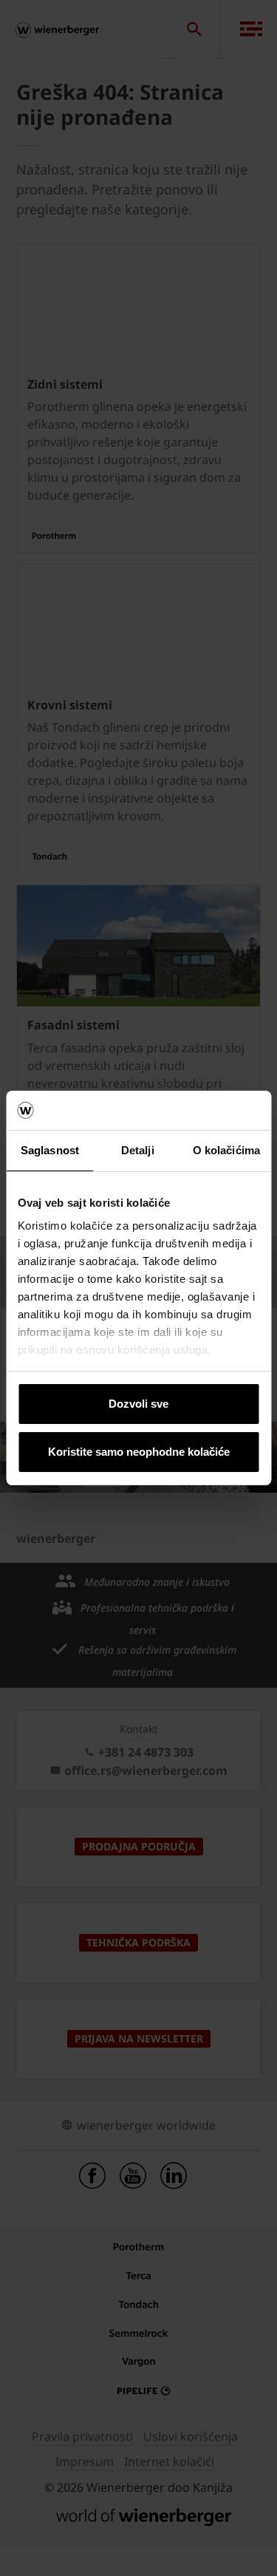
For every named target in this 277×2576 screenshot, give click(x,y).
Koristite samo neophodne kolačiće (139, 1452)
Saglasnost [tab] (50, 1150)
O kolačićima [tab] (226, 1150)
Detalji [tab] (138, 1150)
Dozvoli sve (138, 1404)
